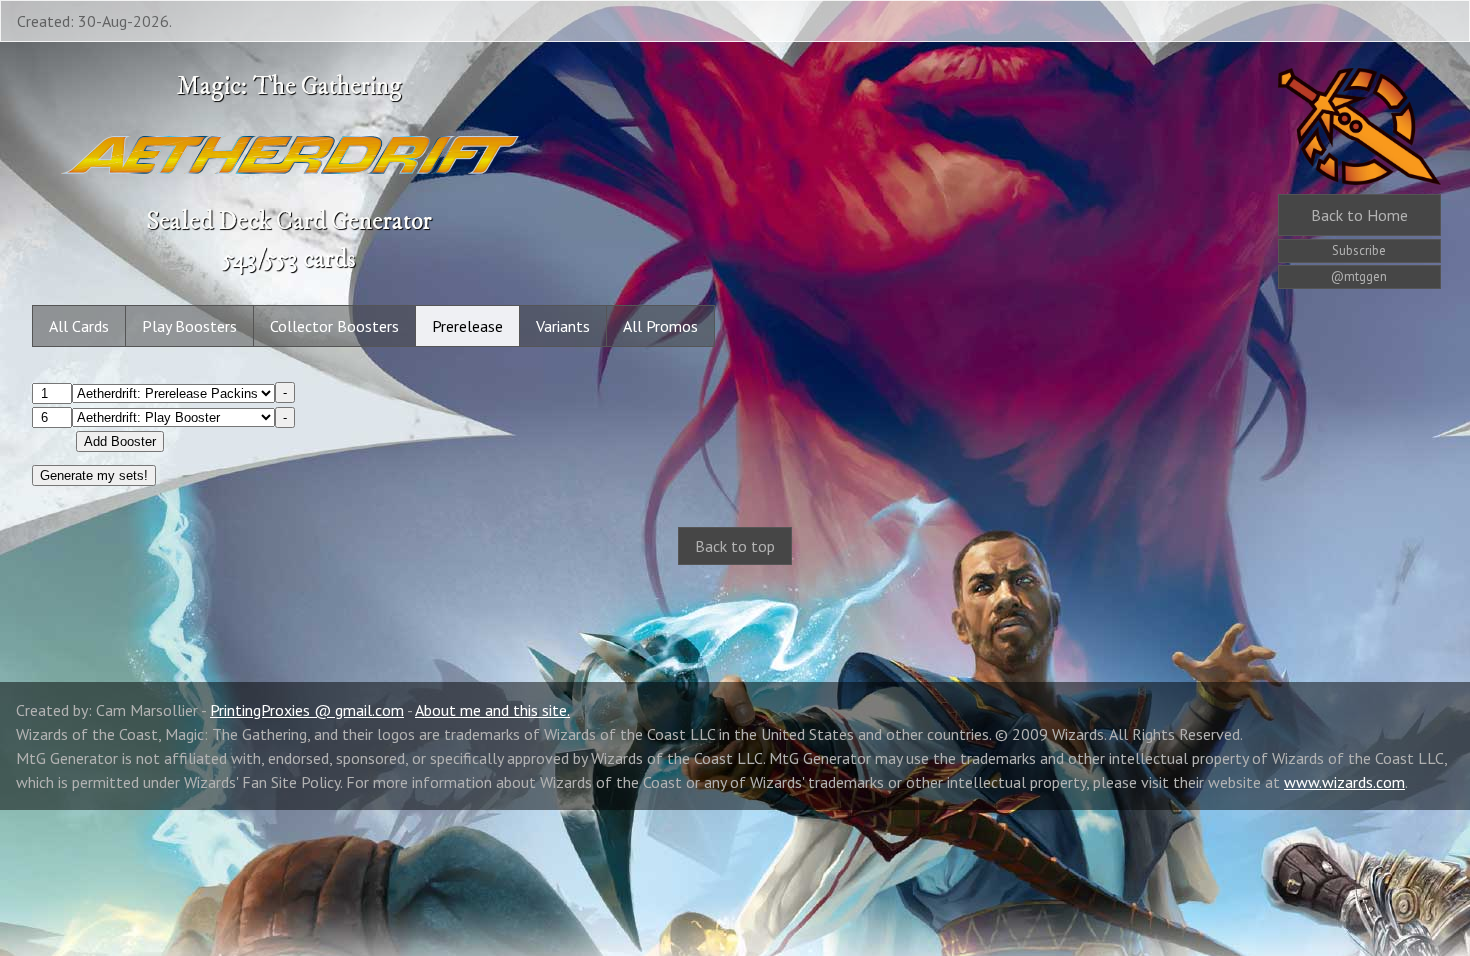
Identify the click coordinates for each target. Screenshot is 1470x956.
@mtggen (1359, 276)
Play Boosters (189, 326)
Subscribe (1359, 250)
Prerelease (467, 326)
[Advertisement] (735, 742)
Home (1359, 215)
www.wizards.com (1344, 782)
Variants (563, 326)
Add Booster (120, 441)
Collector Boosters (334, 326)
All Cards (79, 326)
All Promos (660, 326)
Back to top (735, 546)
